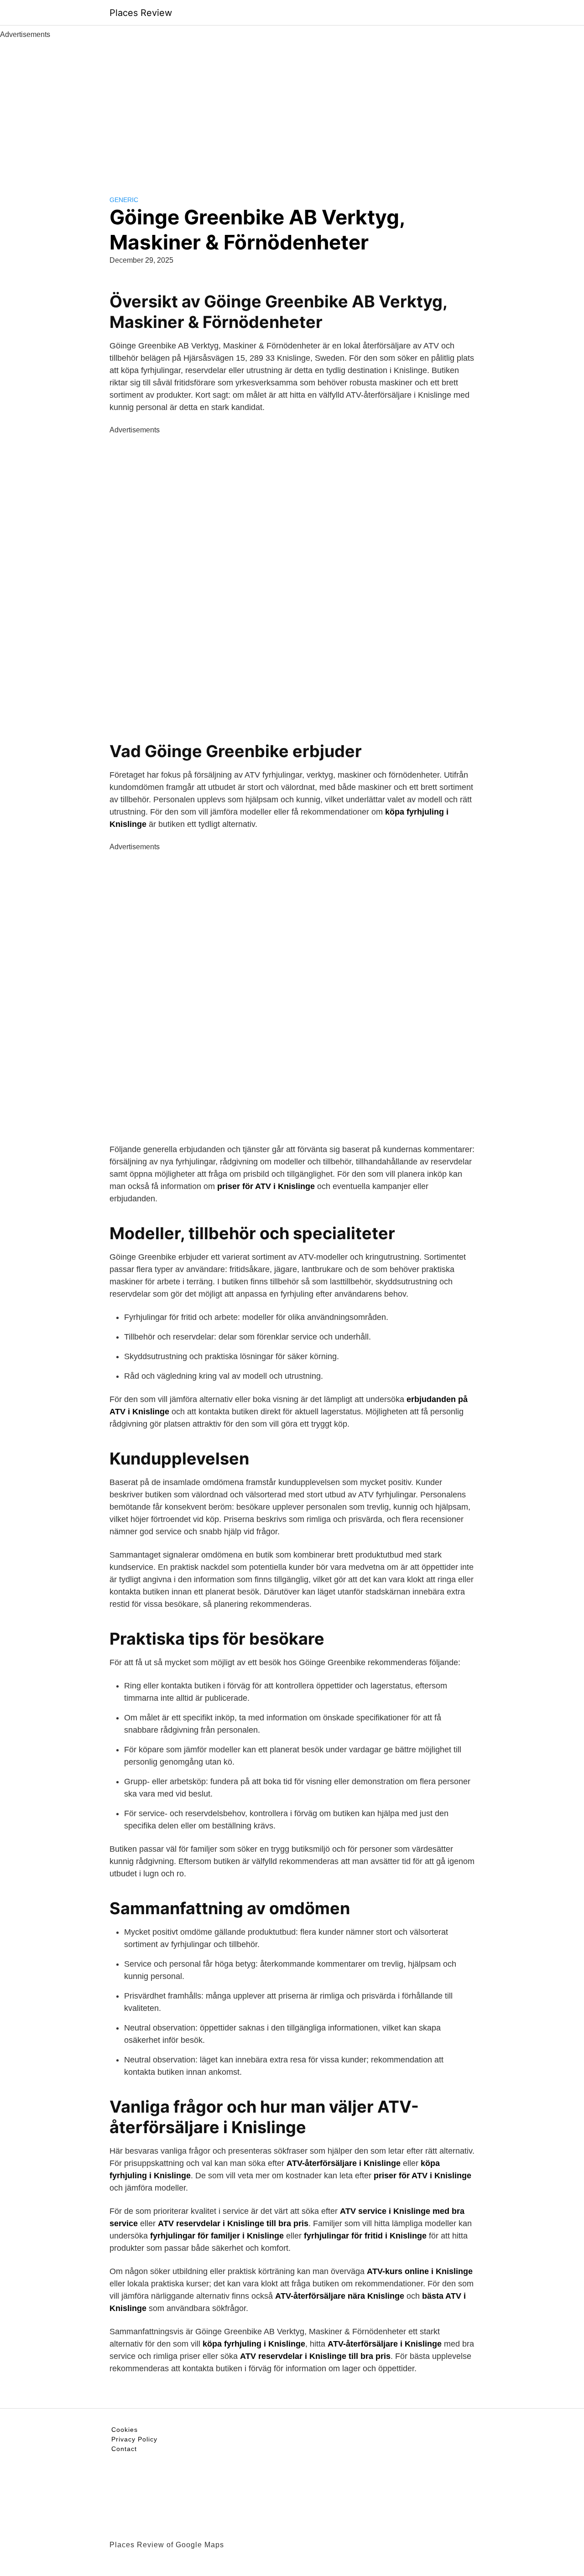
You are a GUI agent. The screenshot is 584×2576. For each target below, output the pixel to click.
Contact (124, 2449)
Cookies (125, 2430)
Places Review (141, 13)
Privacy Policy (134, 2439)
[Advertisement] (292, 109)
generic (124, 200)
